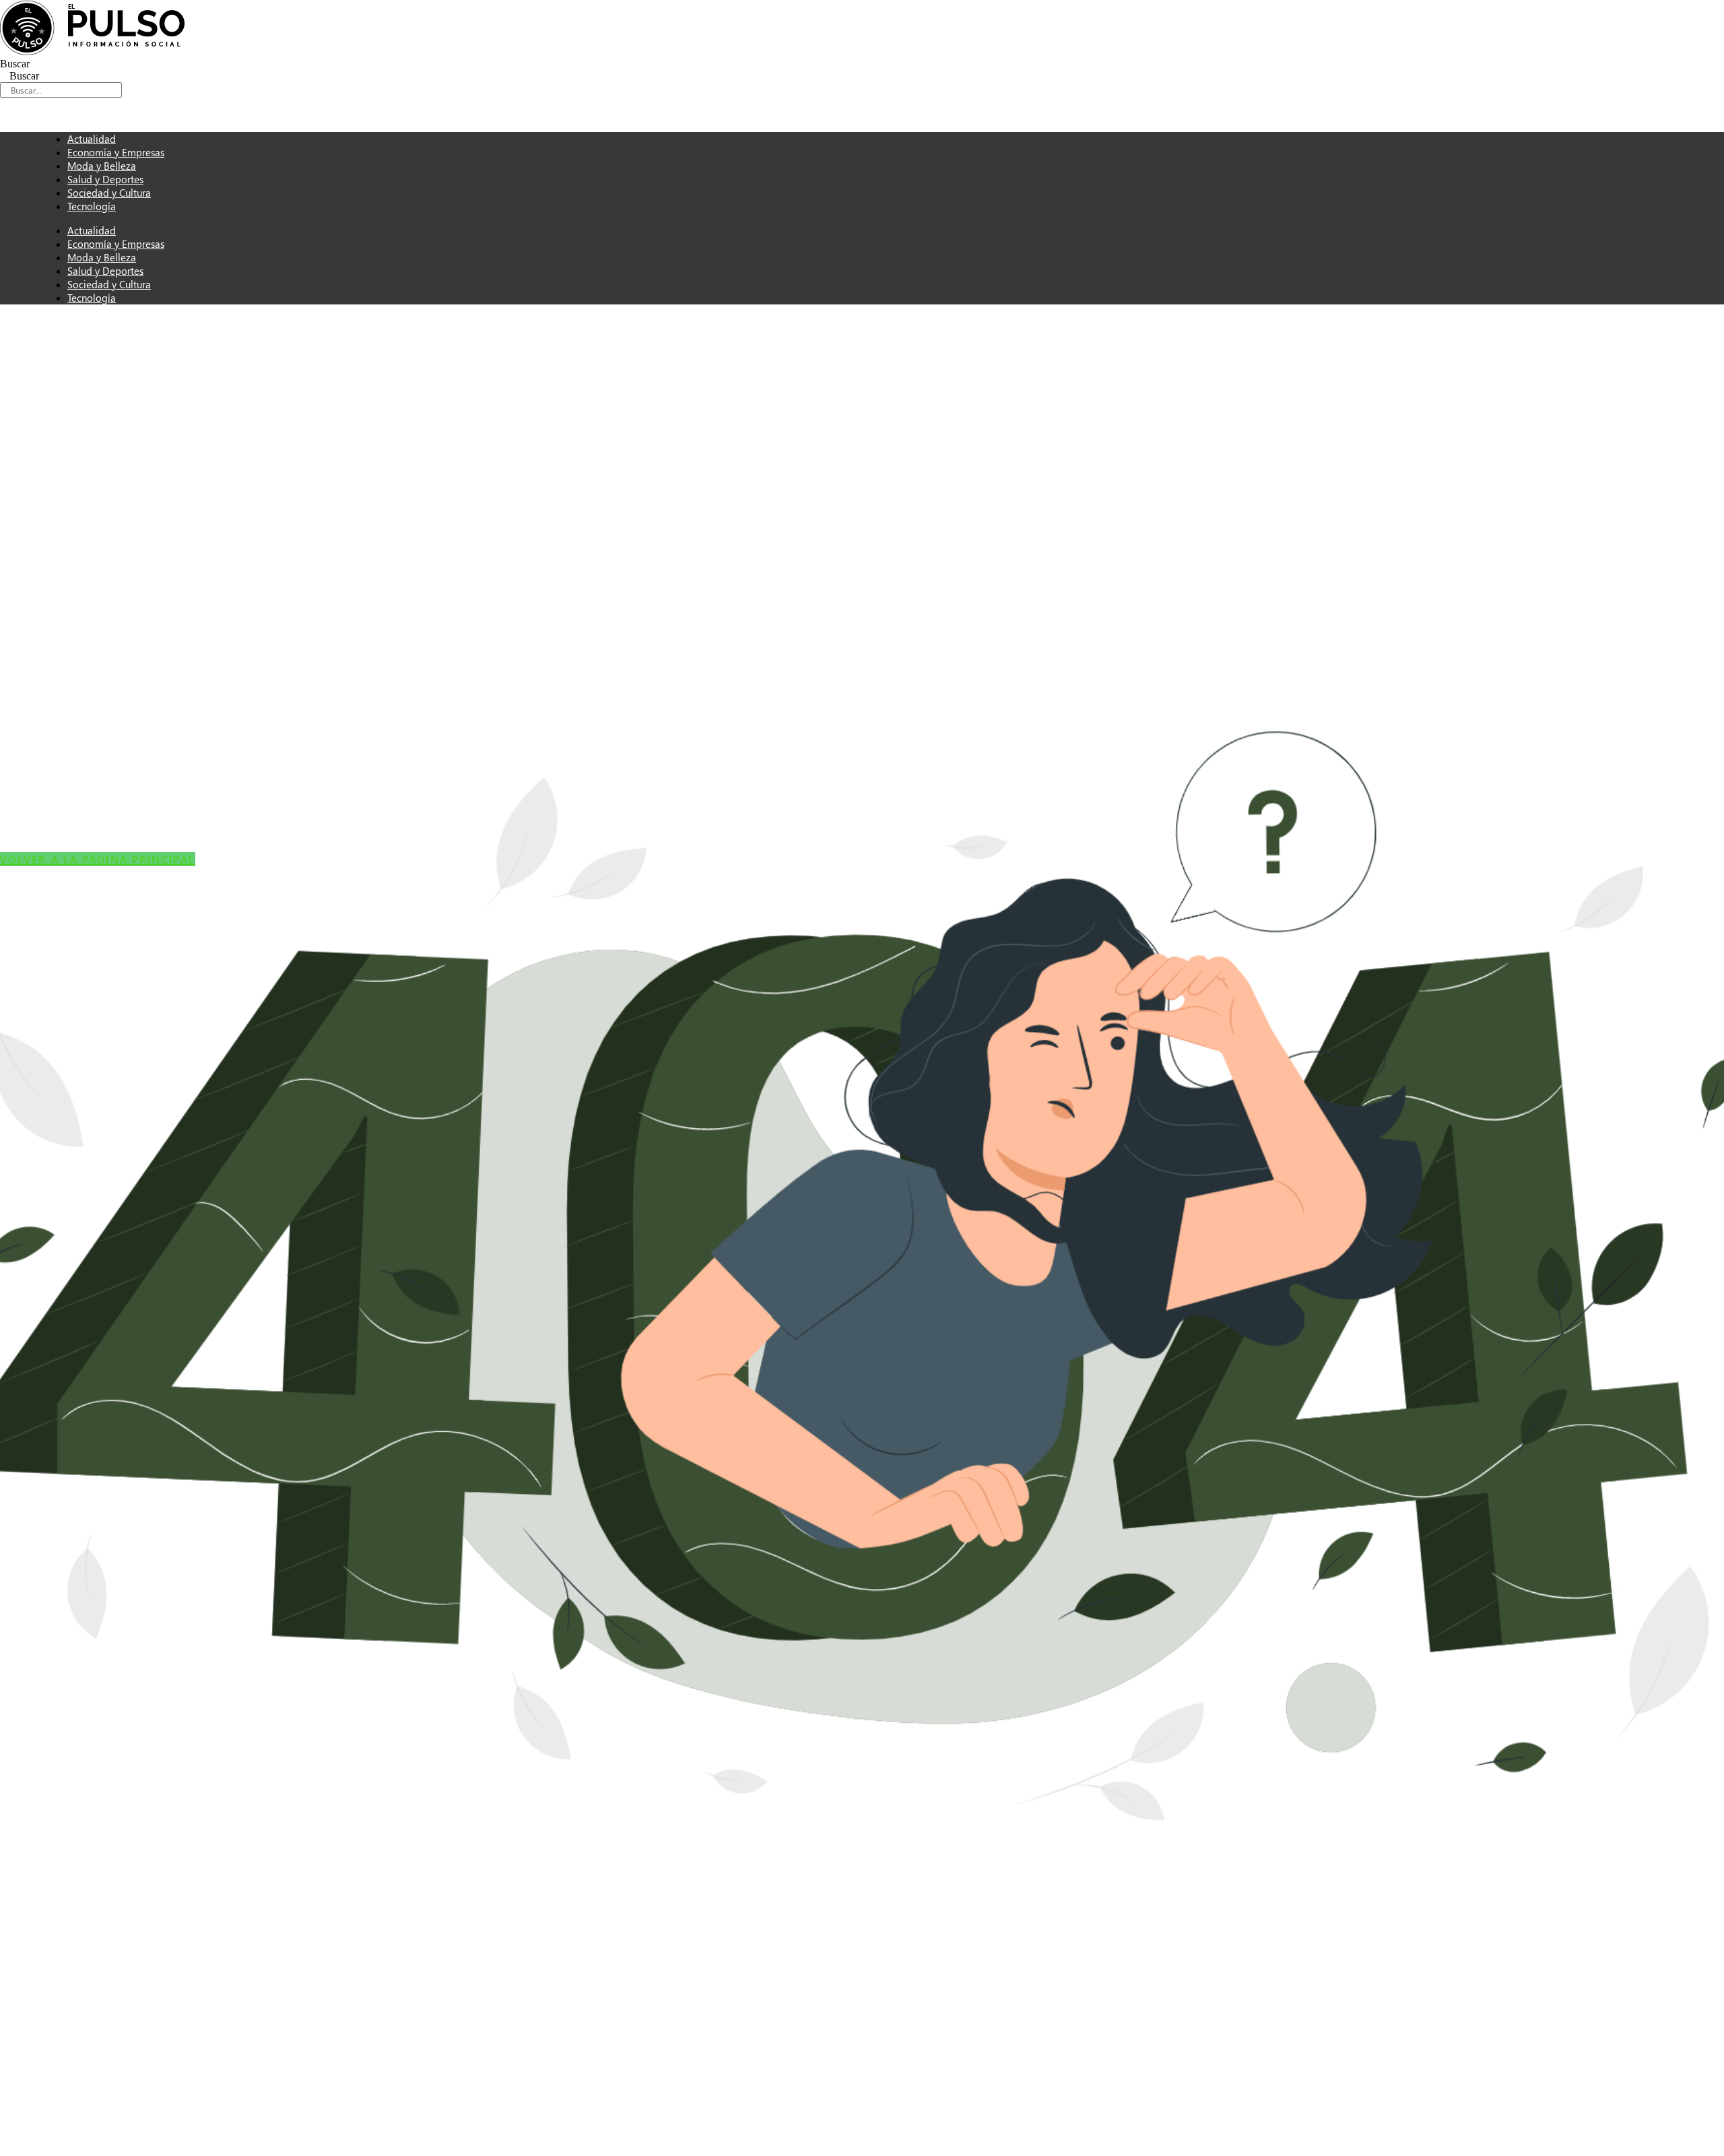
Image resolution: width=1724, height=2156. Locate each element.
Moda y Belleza (102, 257)
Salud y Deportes (105, 271)
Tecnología (92, 206)
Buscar (15, 64)
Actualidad (92, 230)
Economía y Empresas (116, 244)
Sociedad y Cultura (109, 284)
